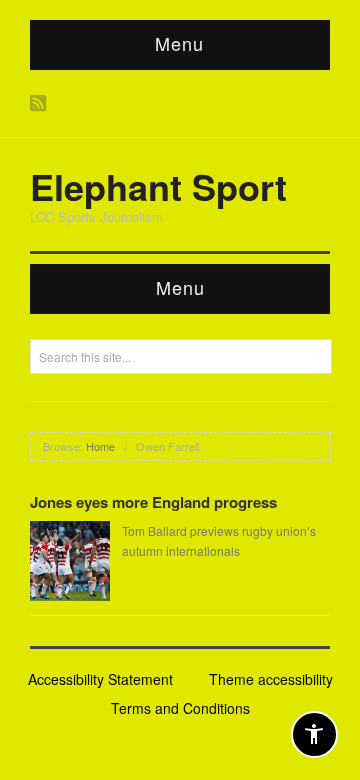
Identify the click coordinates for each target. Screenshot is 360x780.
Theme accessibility (271, 679)
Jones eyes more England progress (153, 502)
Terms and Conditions (180, 708)
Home (100, 446)
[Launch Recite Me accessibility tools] (314, 734)
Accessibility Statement (100, 679)
